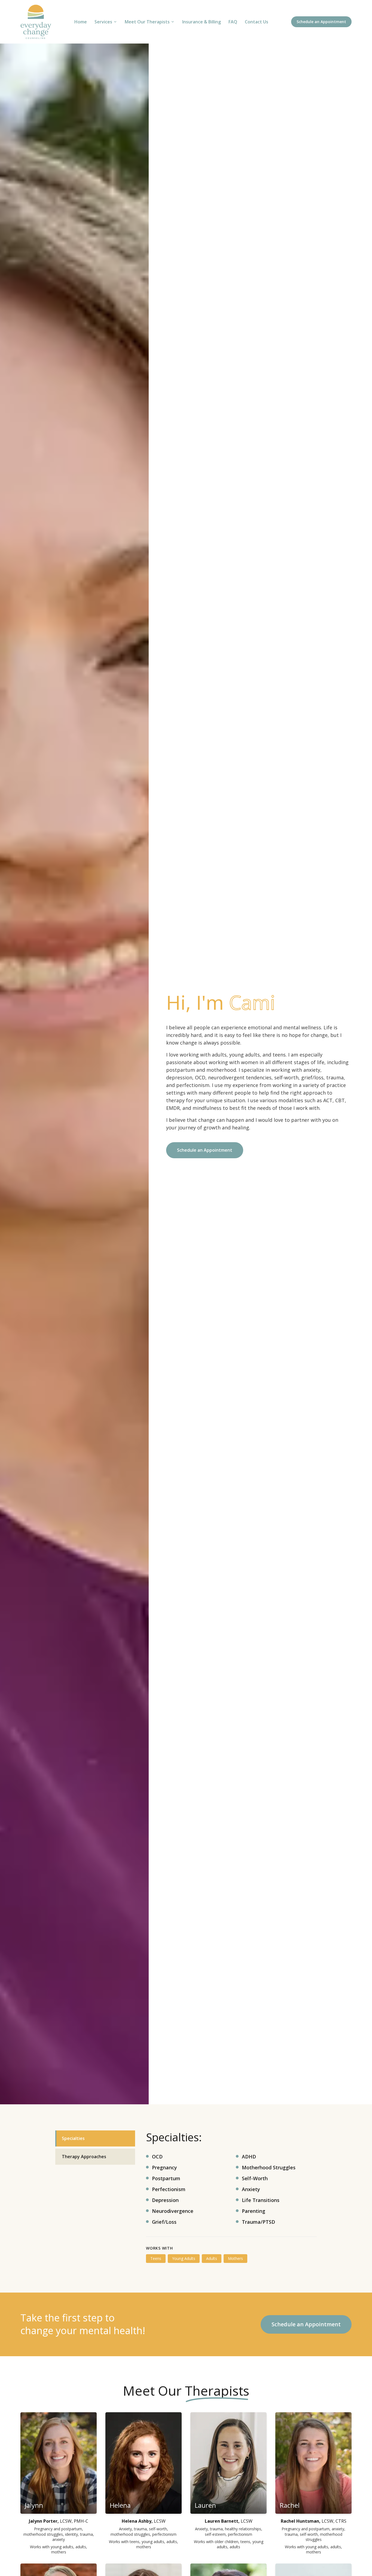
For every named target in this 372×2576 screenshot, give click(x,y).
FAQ (233, 22)
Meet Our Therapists (147, 22)
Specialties (73, 2138)
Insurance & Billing (202, 22)
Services (103, 22)
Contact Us (257, 22)
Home (81, 22)
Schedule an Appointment (321, 22)
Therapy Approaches (84, 2157)
